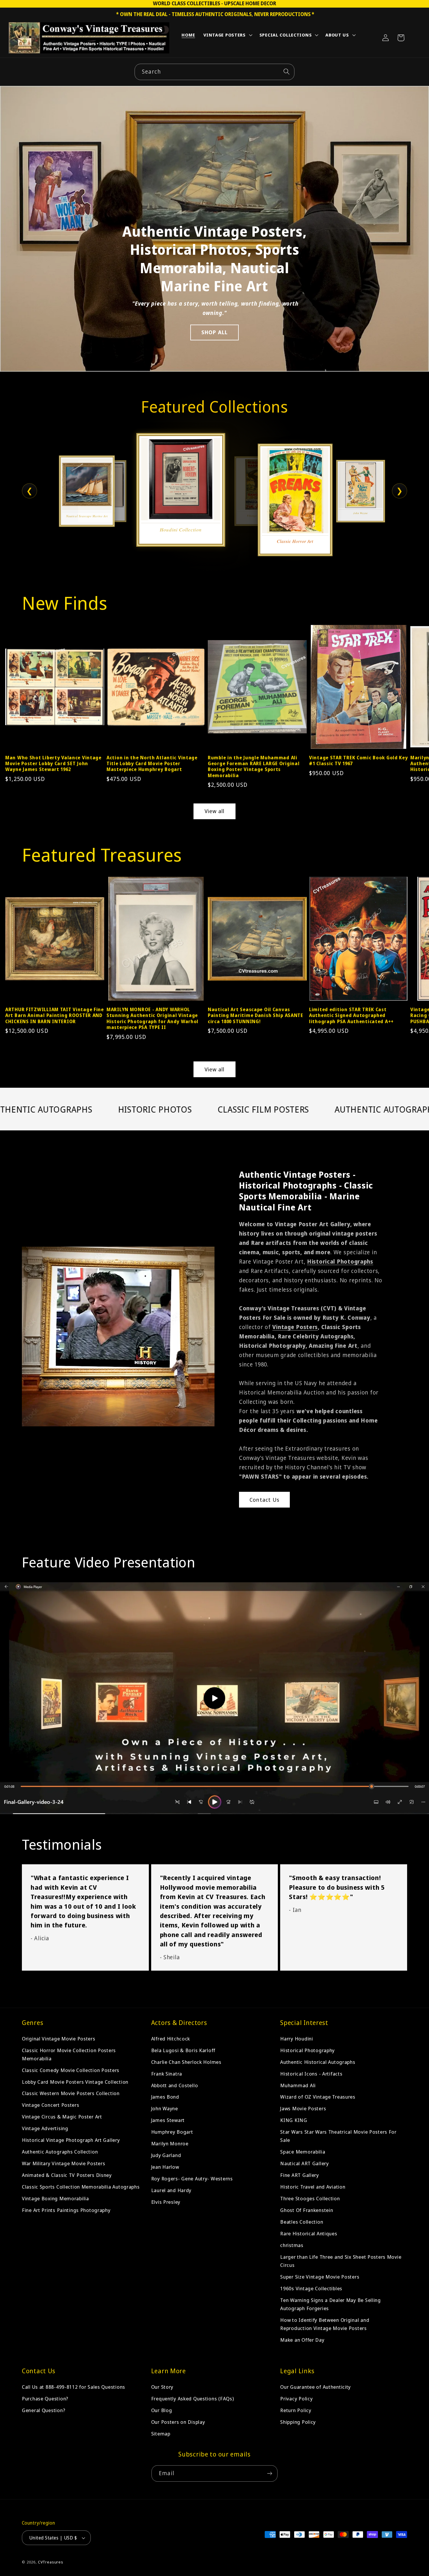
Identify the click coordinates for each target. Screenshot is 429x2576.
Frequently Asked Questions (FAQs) (193, 2399)
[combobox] (214, 72)
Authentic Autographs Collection (60, 2152)
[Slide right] (414, 684)
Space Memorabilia (303, 2152)
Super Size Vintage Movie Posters (320, 2277)
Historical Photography (307, 2050)
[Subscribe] (270, 2473)
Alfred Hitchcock (171, 2039)
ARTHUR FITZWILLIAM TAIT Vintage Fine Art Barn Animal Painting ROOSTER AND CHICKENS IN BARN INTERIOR (55, 1015)
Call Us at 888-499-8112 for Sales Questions (74, 2387)
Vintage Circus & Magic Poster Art (62, 2117)
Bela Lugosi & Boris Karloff (183, 2050)
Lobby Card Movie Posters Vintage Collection (75, 2082)
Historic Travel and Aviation (313, 2187)
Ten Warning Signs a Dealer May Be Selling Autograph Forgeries (331, 2304)
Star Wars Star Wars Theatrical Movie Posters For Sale (338, 2136)
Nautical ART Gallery (304, 2164)
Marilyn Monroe (170, 2144)
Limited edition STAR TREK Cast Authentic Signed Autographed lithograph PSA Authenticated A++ (351, 1015)
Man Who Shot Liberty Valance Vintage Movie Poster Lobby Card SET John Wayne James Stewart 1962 (53, 764)
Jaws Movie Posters (303, 2109)
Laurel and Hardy (171, 2190)
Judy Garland (166, 2155)
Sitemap (161, 2434)
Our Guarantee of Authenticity (315, 2387)
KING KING (294, 2120)
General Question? (43, 2410)
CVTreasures (51, 2562)
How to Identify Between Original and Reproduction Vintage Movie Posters (325, 2324)
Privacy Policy (296, 2399)
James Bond (165, 2097)
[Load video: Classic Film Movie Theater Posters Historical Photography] (214, 1698)
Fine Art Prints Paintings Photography (66, 2210)
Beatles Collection (302, 2222)
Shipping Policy (298, 2422)
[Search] (286, 72)
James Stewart (168, 2120)
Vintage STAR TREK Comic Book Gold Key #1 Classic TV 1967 (359, 761)
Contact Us (264, 1500)
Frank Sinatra (167, 2074)
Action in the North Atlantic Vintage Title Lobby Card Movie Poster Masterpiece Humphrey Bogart (152, 764)
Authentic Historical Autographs (318, 2062)
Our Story (162, 2387)
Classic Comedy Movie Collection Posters (71, 2070)
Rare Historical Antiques (309, 2233)
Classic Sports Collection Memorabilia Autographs (81, 2187)
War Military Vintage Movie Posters (63, 2164)
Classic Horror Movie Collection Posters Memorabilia (69, 2054)
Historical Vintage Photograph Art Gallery (71, 2140)
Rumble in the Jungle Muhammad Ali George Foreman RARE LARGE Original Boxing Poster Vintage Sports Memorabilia (254, 766)
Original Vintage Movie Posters (59, 2039)
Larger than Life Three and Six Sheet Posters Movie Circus (341, 2261)
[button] (227, 36)
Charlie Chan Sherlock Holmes (186, 2062)
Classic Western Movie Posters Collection (71, 2093)
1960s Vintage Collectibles (311, 2288)
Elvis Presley (166, 2202)
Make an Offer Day (302, 2340)
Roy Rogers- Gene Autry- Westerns (192, 2179)
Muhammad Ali (298, 2085)
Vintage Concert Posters (51, 2105)
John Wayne (165, 2109)
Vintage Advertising (45, 2129)
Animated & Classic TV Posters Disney (67, 2175)
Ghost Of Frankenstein (307, 2210)
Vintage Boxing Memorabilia (55, 2199)
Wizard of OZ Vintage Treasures (318, 2097)
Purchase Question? (45, 2399)
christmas (292, 2245)
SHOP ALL (215, 332)
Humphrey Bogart (172, 2132)
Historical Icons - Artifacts (311, 2074)
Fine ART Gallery (300, 2175)
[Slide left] (15, 684)
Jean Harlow (165, 2167)
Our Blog (162, 2410)
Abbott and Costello (175, 2085)
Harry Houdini (297, 2039)
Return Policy (296, 2410)
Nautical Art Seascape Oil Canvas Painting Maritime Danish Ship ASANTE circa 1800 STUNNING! (256, 1015)
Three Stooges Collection (310, 2199)
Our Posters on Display (178, 2422)
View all (215, 811)
